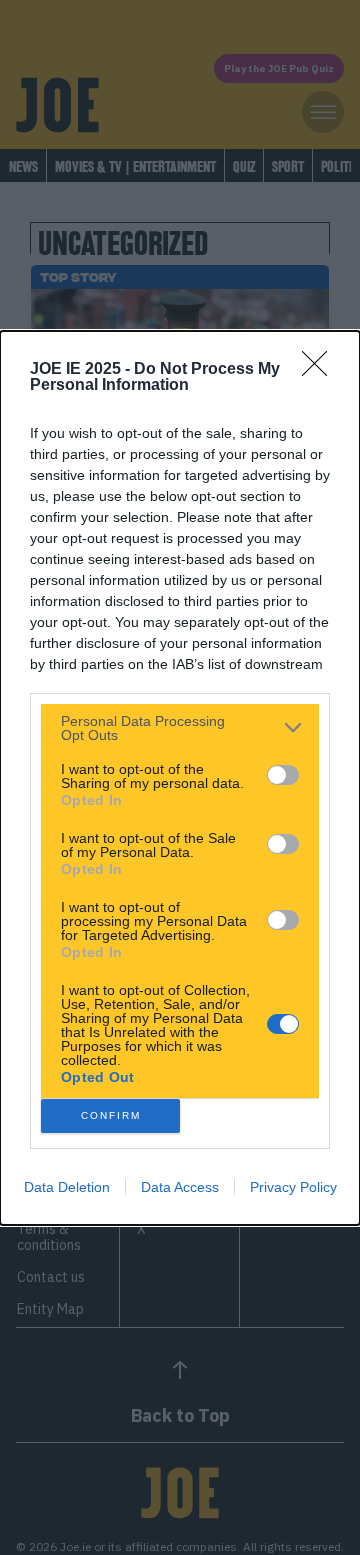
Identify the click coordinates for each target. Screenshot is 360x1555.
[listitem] (180, 728)
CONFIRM (111, 1115)
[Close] (321, 370)
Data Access (180, 1187)
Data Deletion (67, 1187)
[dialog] (180, 778)
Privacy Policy (293, 1187)
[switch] (283, 775)
